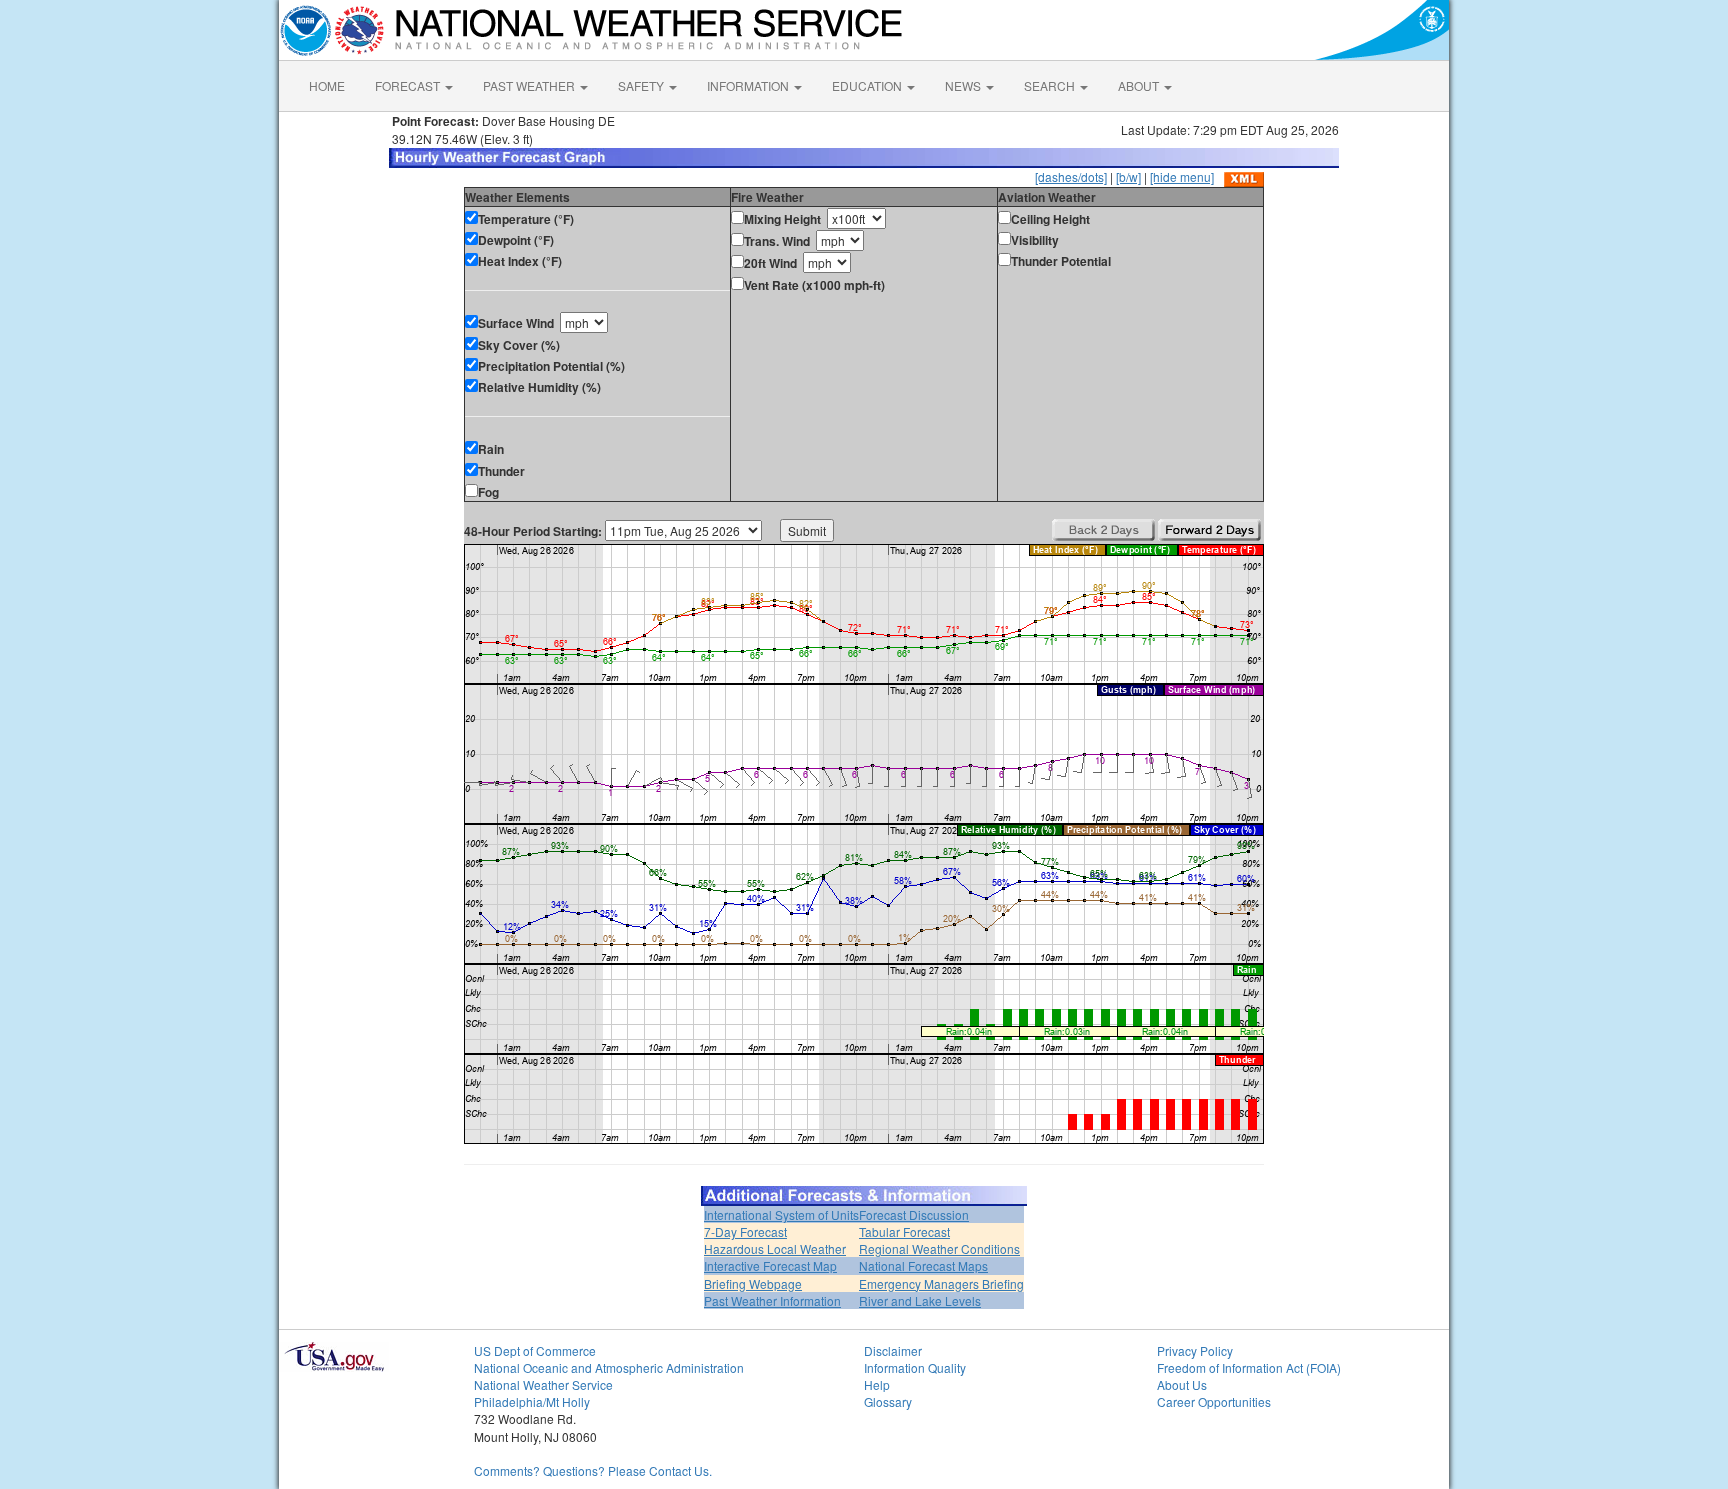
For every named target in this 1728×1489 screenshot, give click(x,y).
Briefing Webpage (753, 1283)
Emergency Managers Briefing (941, 1283)
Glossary (888, 1401)
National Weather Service (543, 1384)
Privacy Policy (1195, 1350)
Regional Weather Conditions (939, 1248)
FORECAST (409, 85)
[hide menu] (1182, 176)
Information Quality (915, 1367)
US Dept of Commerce (535, 1350)
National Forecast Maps (923, 1265)
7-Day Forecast (745, 1231)
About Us (1182, 1384)
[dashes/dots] (1071, 176)
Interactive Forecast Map (770, 1265)
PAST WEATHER (530, 85)
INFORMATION (749, 85)
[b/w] (1128, 176)
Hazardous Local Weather (775, 1248)
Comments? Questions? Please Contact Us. (593, 1470)
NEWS (964, 85)
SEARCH (1051, 85)
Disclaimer (893, 1350)
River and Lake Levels (920, 1300)
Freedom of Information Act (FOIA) (1249, 1367)
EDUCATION (868, 85)
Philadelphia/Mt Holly (532, 1401)
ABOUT (1140, 85)
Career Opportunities (1214, 1401)
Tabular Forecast (904, 1231)
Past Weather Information (772, 1300)
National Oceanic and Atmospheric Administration (609, 1367)
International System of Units (781, 1214)
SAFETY (642, 85)
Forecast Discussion (914, 1214)
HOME (327, 85)
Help (877, 1384)
